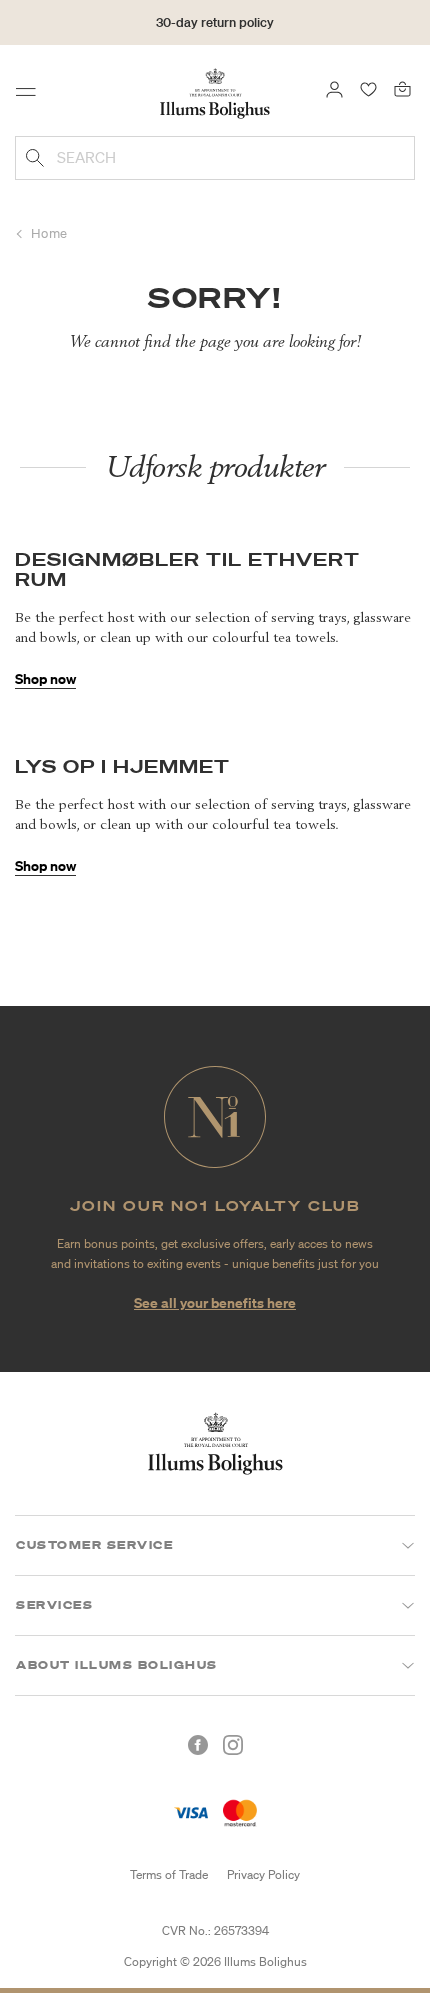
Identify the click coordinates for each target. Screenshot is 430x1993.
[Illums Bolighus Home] (215, 92)
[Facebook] (198, 1745)
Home (49, 233)
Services (54, 1605)
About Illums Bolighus (117, 1665)
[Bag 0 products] (402, 88)
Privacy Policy (263, 1874)
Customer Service (94, 1545)
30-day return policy (215, 22)
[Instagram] (233, 1745)
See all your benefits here (215, 1302)
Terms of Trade (169, 1874)
